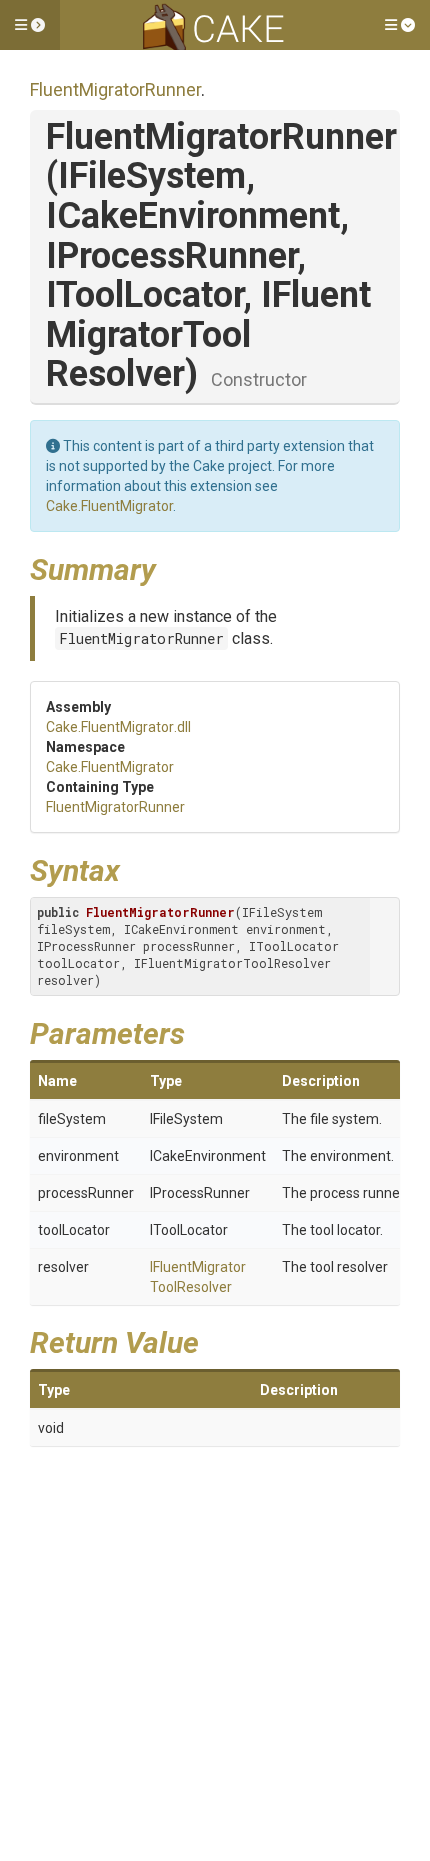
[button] (30, 25)
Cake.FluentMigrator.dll (118, 727)
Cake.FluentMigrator (109, 506)
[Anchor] (171, 567)
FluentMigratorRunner (115, 89)
